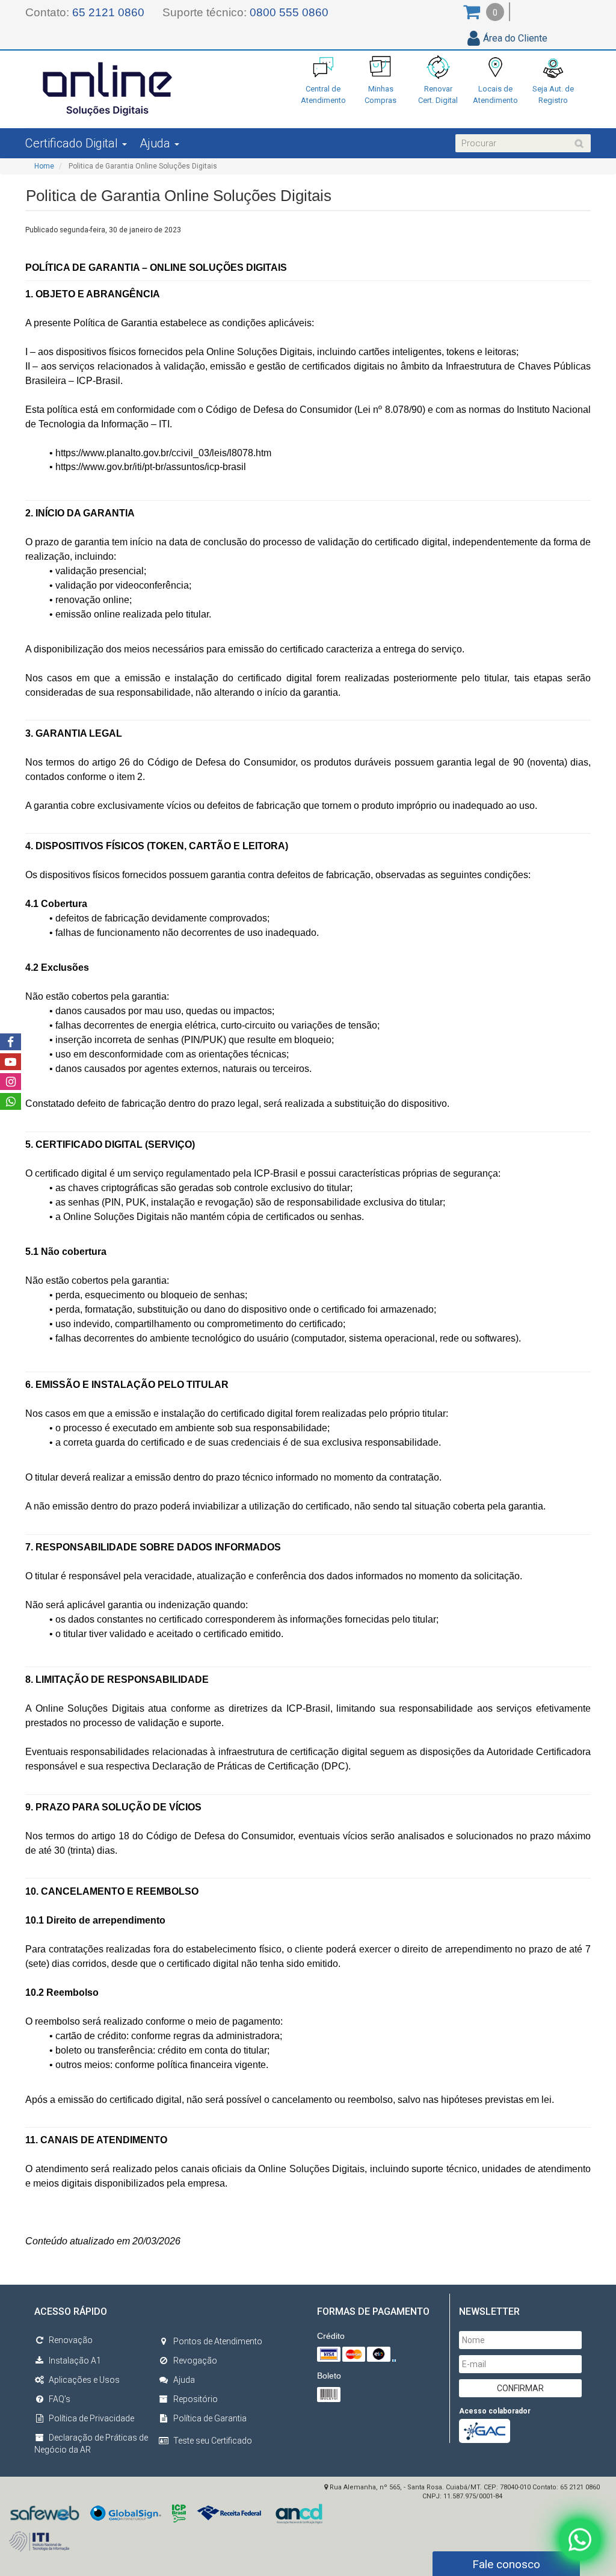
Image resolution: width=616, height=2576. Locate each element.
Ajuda (184, 2380)
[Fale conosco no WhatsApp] (580, 2537)
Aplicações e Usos (84, 2380)
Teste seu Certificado (213, 2441)
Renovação (71, 2340)
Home (44, 166)
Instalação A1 (75, 2361)
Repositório (196, 2399)
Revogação (195, 2361)
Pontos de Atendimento (218, 2341)
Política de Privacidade (91, 2418)
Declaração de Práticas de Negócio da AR (91, 2444)
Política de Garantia (210, 2418)
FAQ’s (60, 2399)
